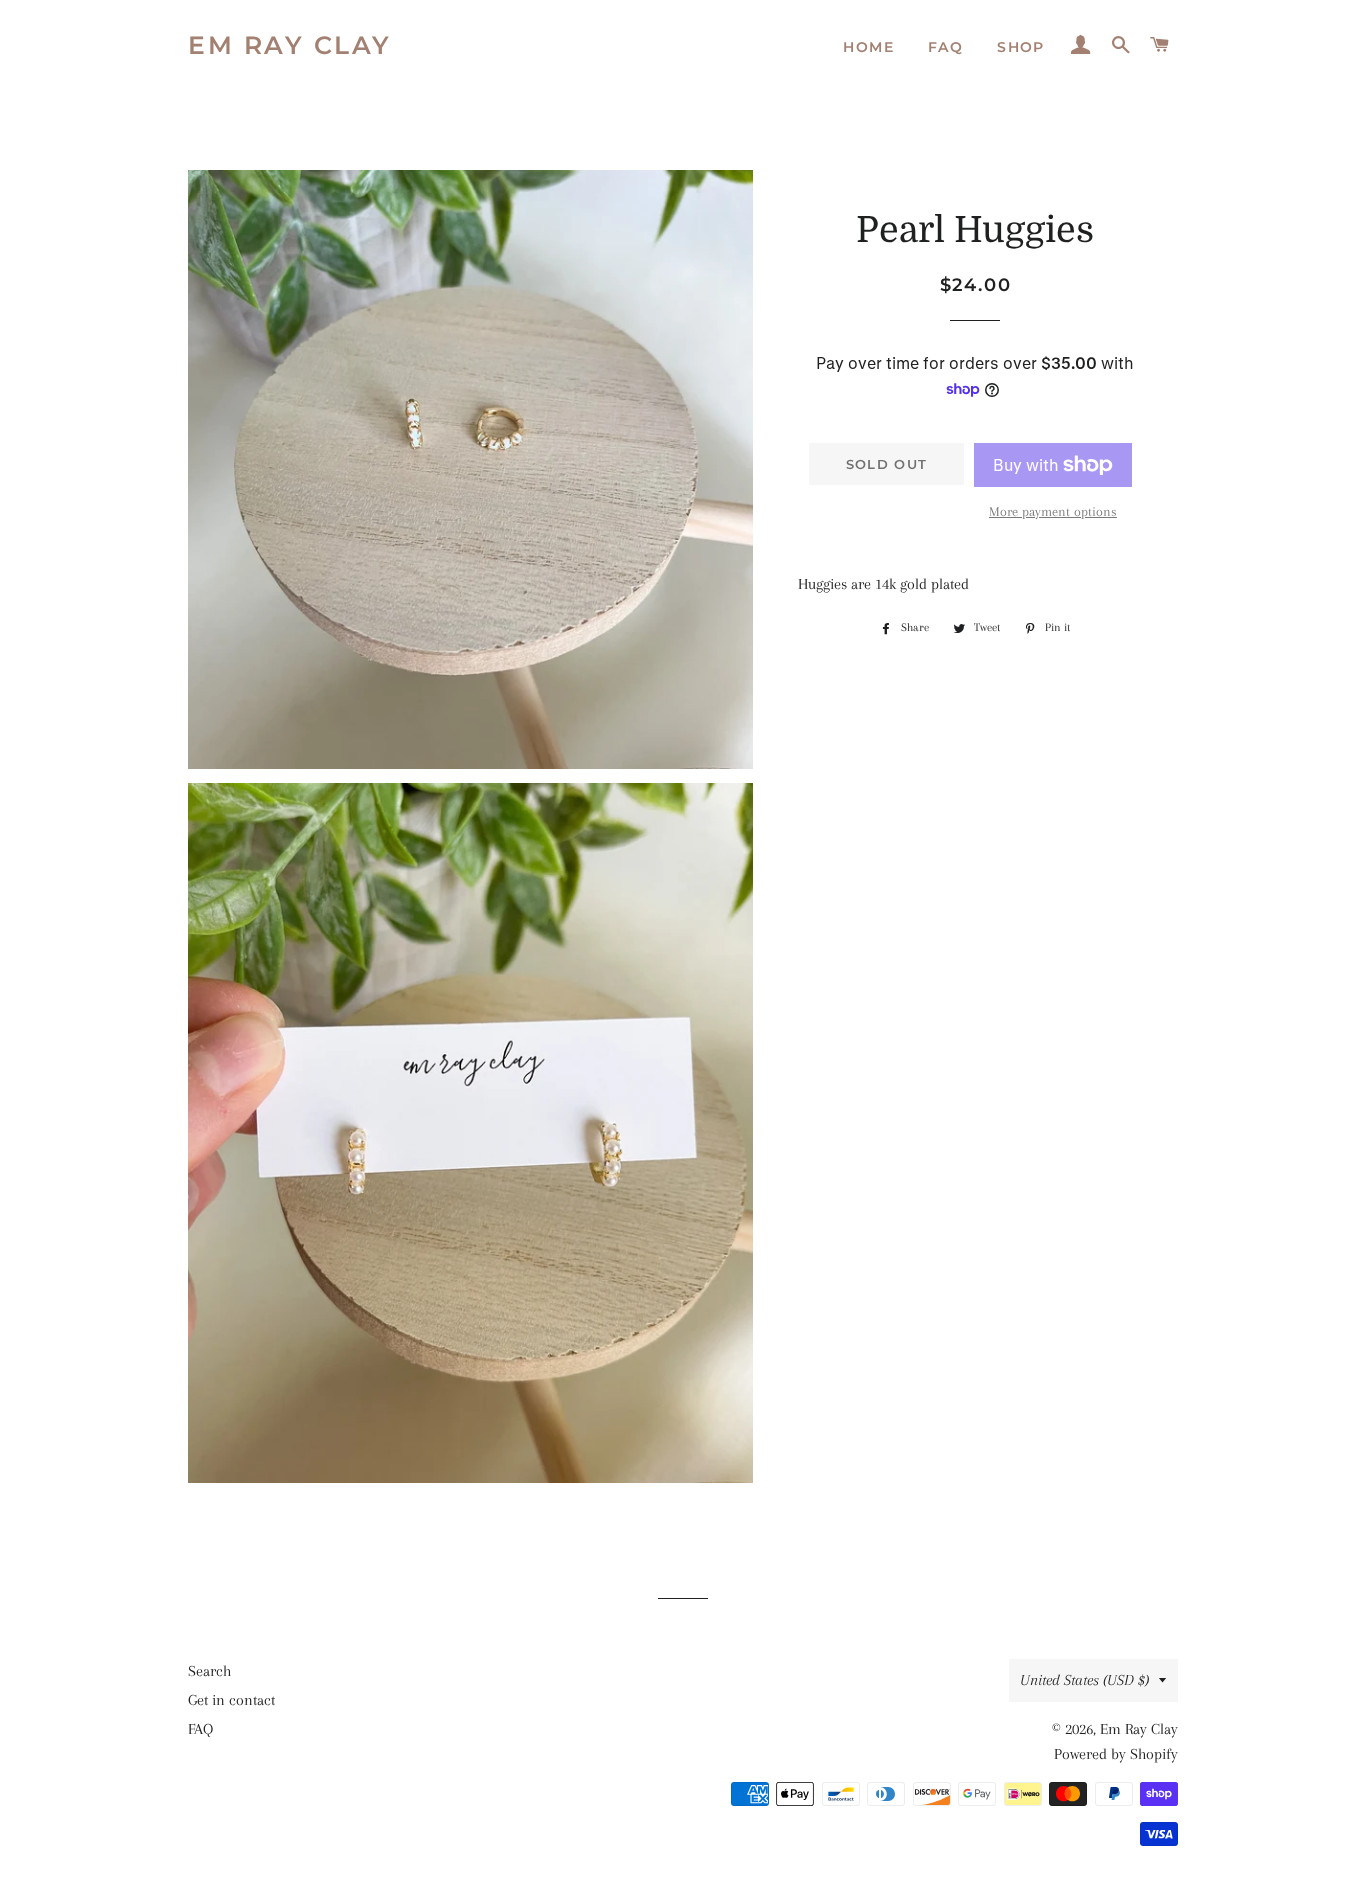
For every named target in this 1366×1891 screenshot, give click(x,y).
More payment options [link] (1053, 511)
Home (868, 47)
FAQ (945, 47)
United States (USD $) (1084, 1680)
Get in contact (231, 1700)
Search (209, 1671)
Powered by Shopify (1116, 1754)
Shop (1021, 47)
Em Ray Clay (290, 45)
